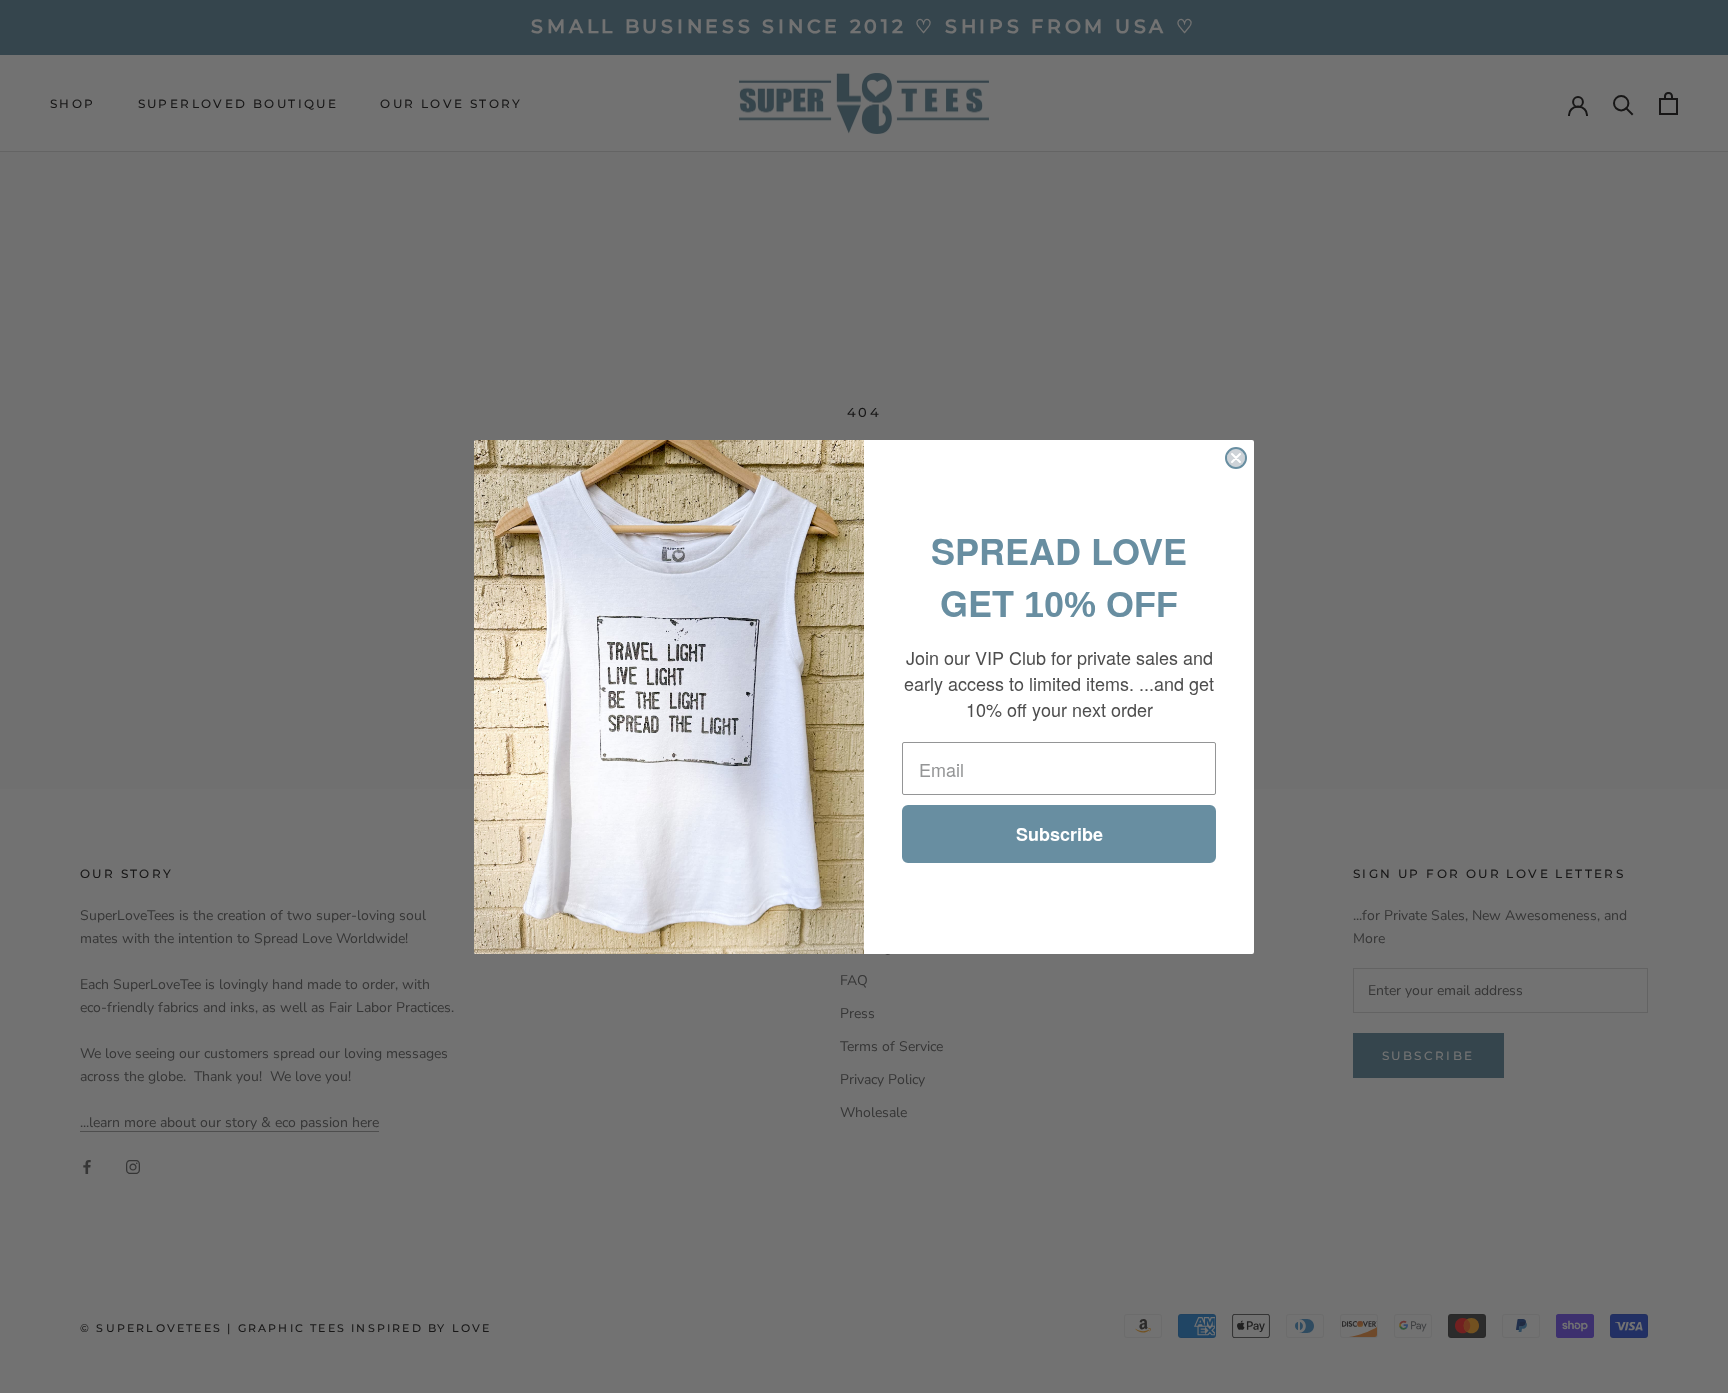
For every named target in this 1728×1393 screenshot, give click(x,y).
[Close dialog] (1236, 458)
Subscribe (1059, 834)
